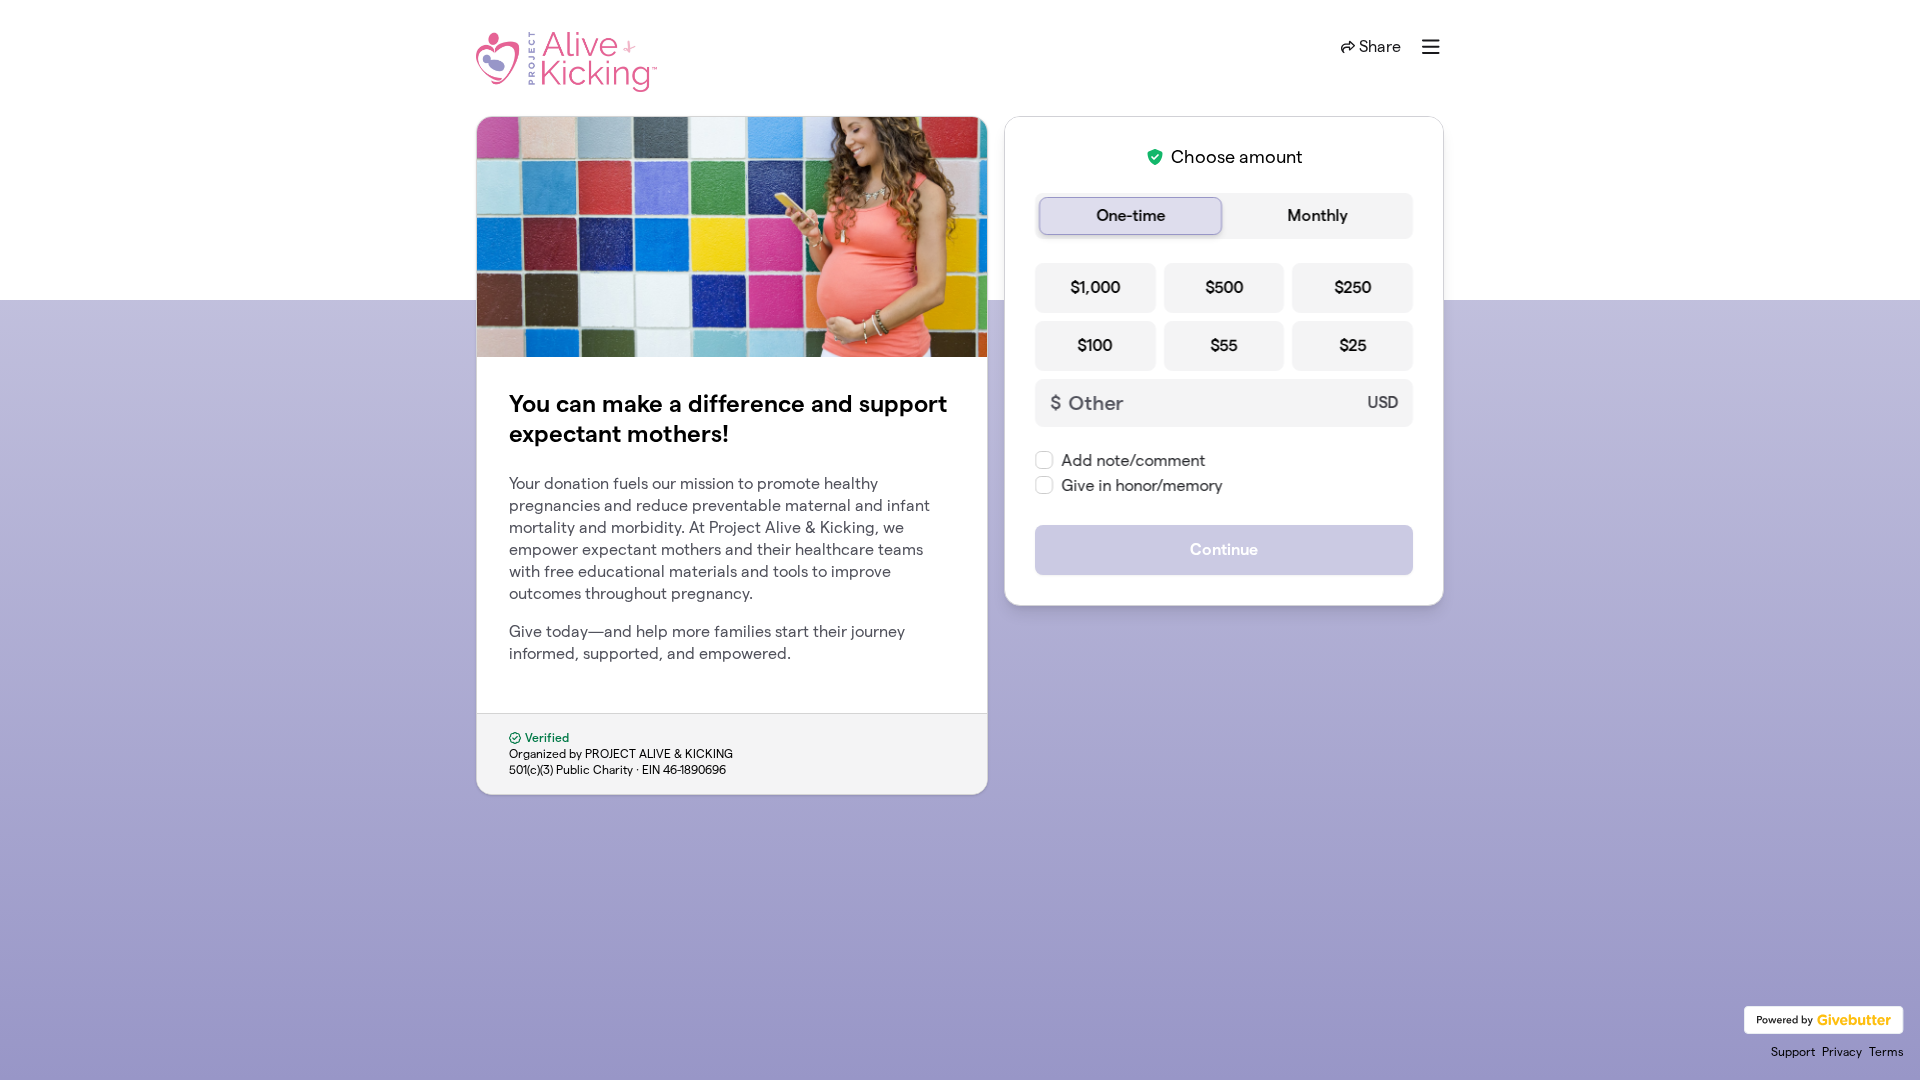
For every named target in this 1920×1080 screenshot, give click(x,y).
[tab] (1130, 216)
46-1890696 (694, 769)
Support (1793, 1051)
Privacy (1842, 1051)
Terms (1886, 1051)
